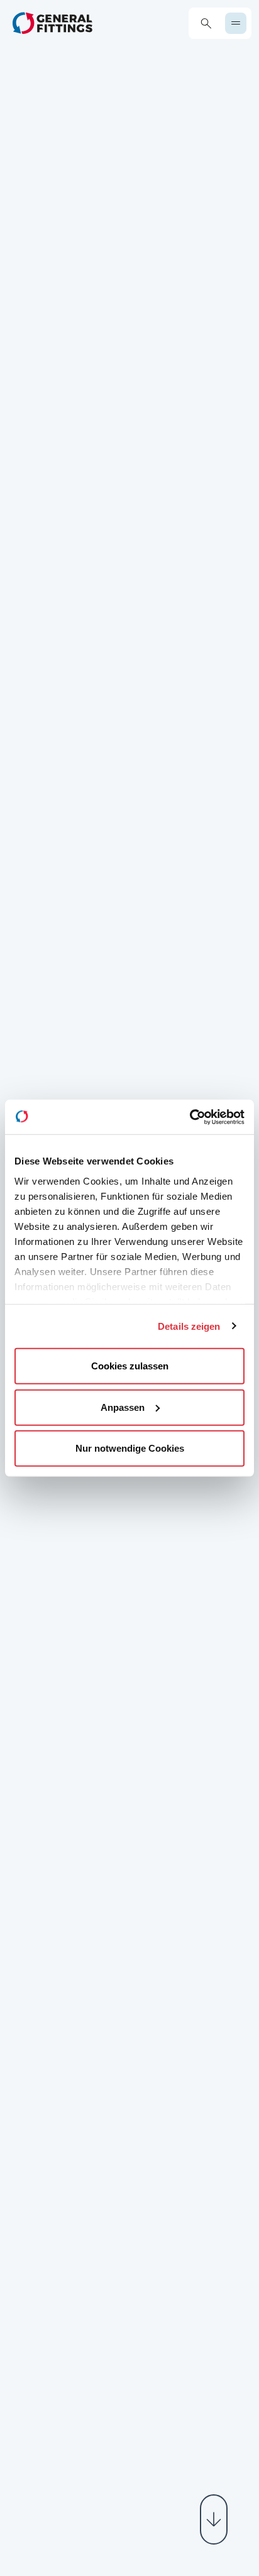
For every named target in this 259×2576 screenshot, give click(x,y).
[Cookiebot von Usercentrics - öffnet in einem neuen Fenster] (190, 1117)
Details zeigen (189, 1326)
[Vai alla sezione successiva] (214, 2519)
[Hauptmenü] (236, 23)
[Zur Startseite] (52, 23)
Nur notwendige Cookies (130, 1448)
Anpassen (123, 1407)
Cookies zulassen (130, 1366)
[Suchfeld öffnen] (206, 24)
